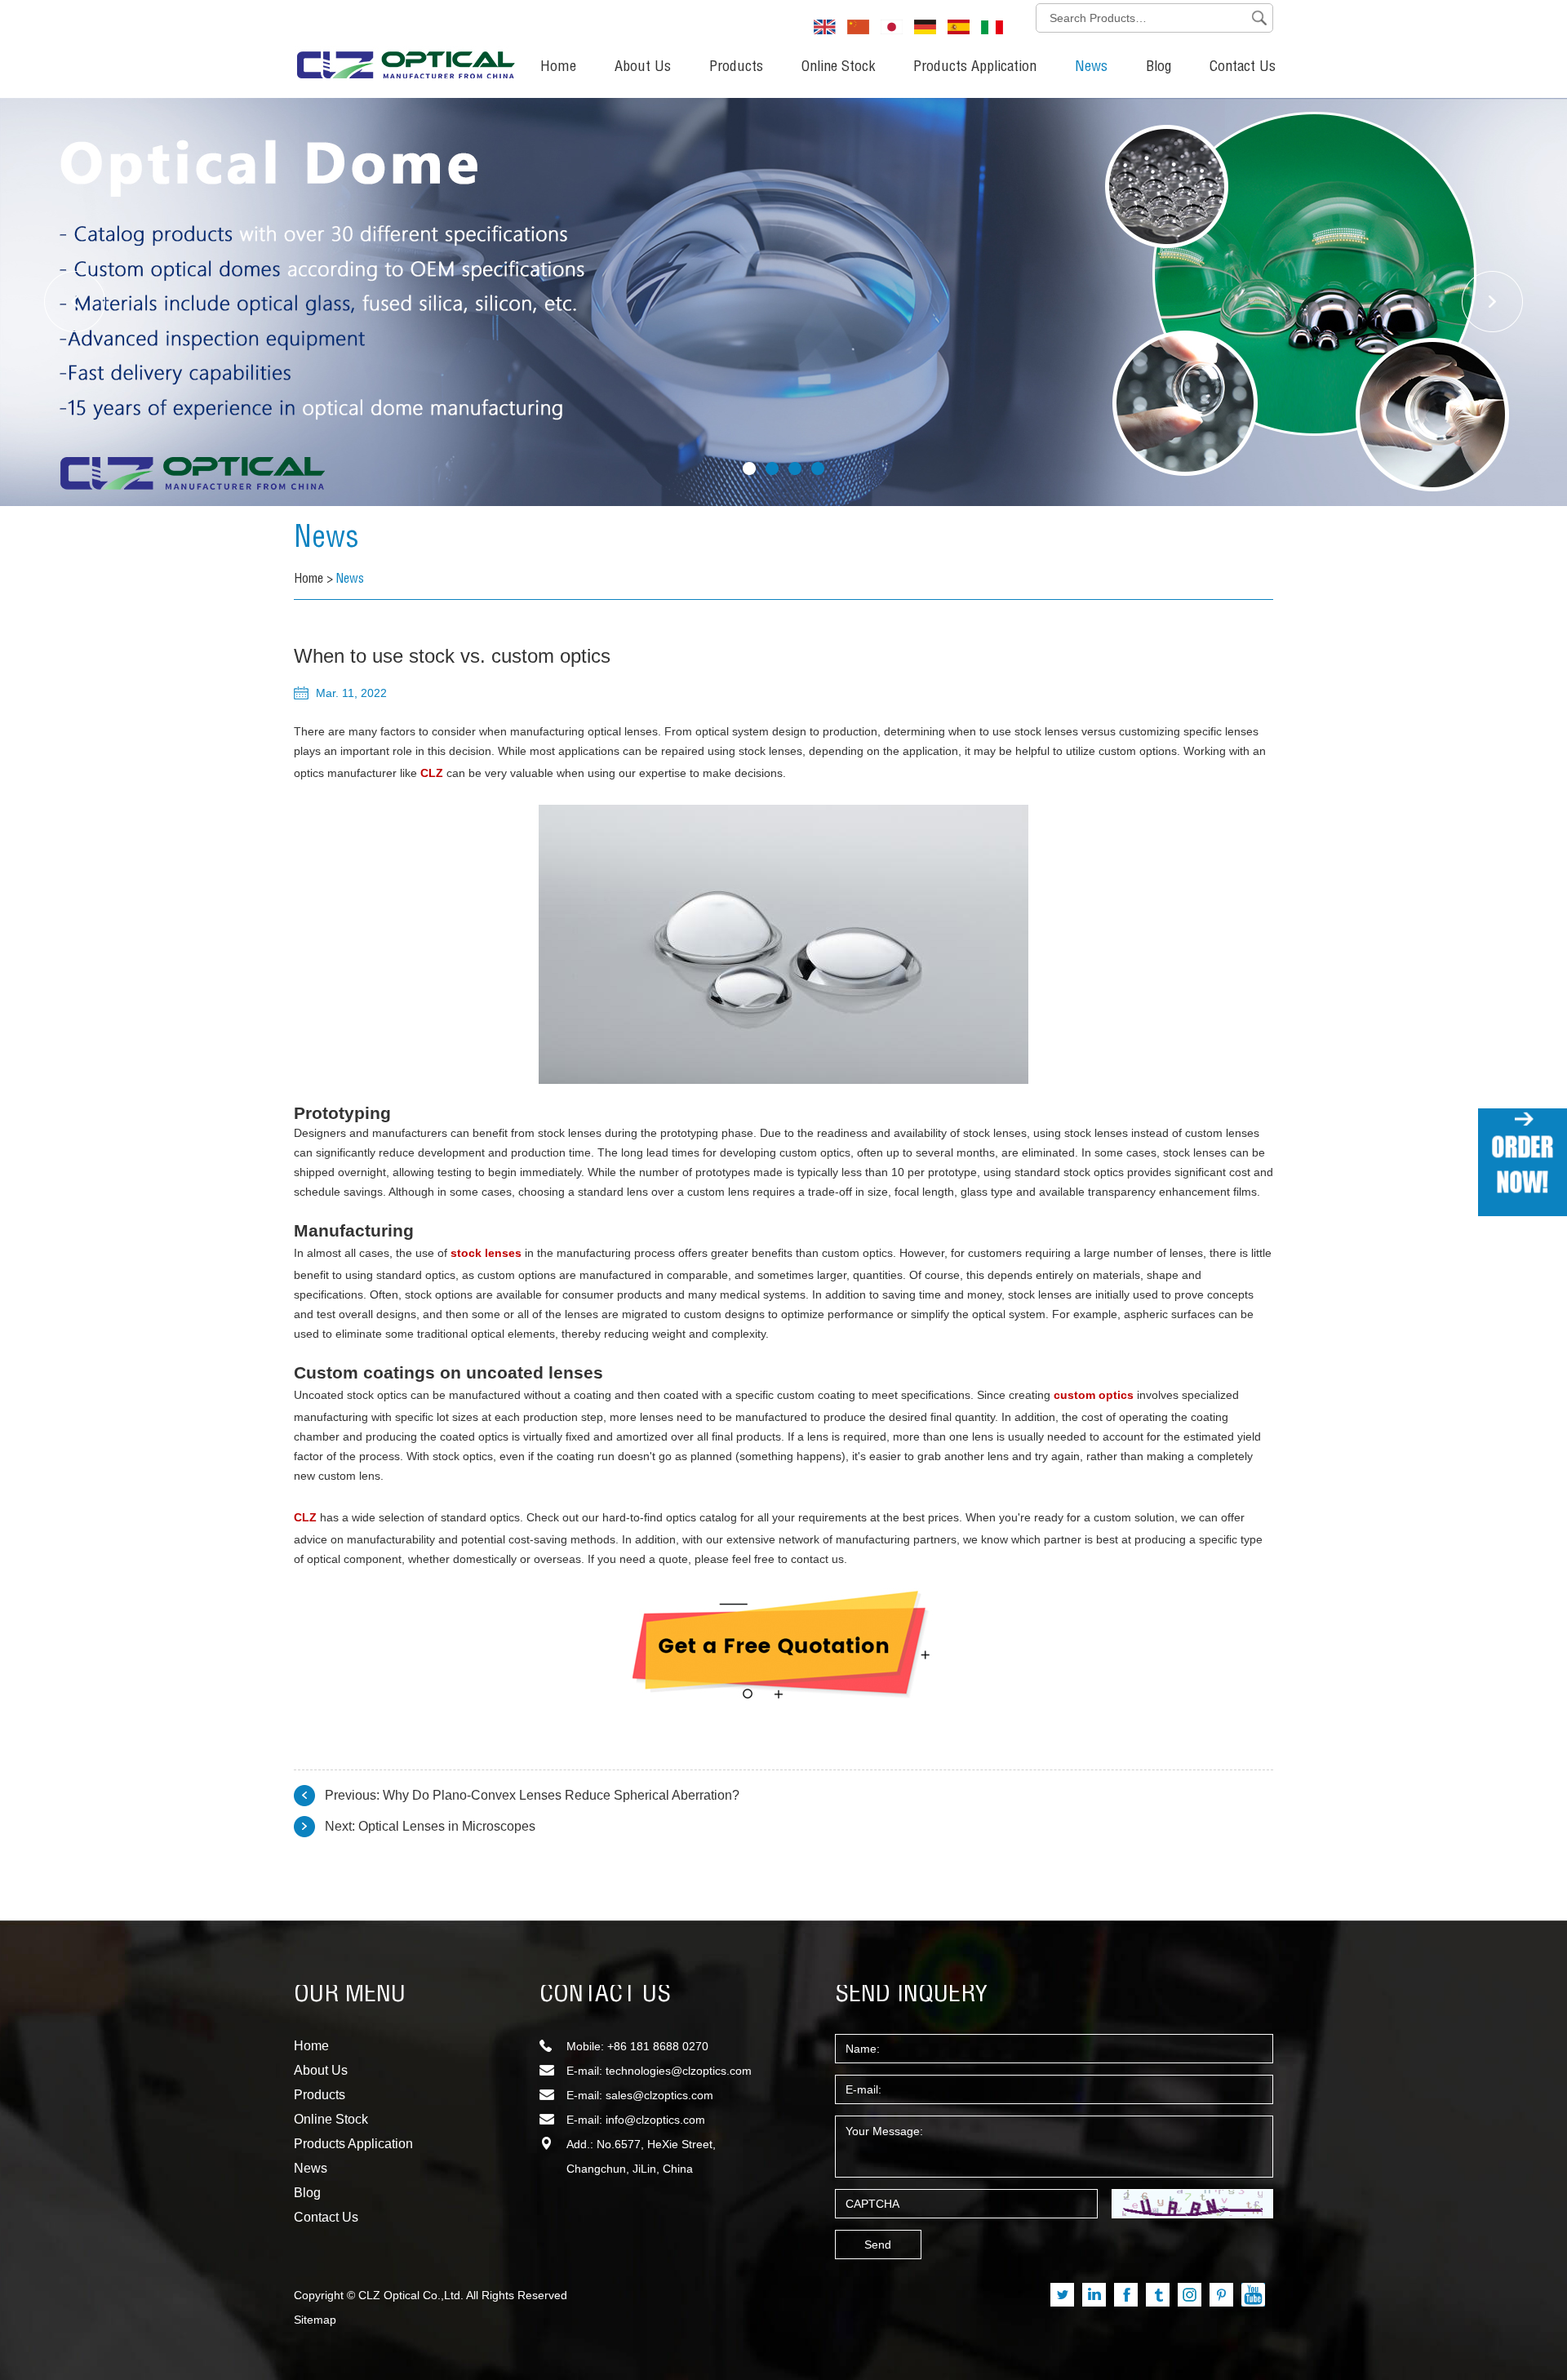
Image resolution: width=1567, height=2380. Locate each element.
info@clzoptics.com (655, 2120)
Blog (1159, 68)
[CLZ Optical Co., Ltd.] (406, 45)
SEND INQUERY (912, 1996)
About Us (643, 68)
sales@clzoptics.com (659, 2095)
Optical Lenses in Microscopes (447, 1826)
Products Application (975, 68)
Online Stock (838, 68)
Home (558, 68)
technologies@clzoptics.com (679, 2071)
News (1091, 68)
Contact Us (1243, 68)
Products (736, 68)
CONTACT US (605, 1996)
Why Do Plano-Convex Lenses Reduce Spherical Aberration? (561, 1795)
